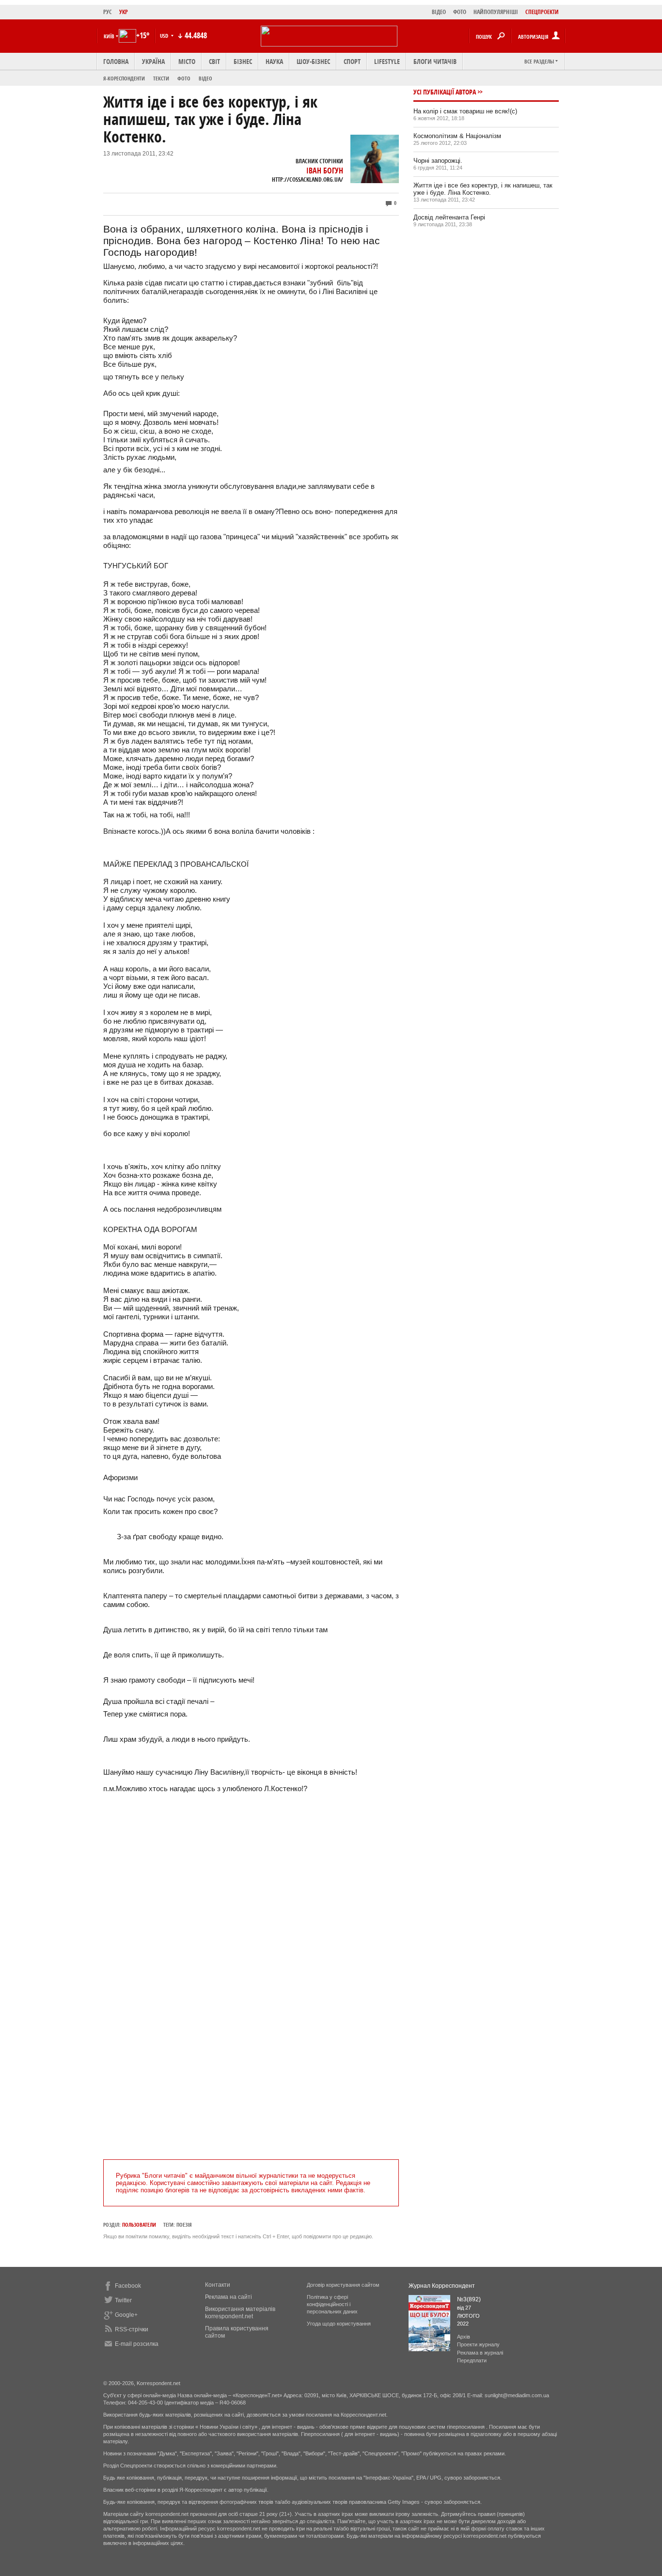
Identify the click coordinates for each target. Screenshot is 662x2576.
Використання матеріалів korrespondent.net (240, 2313)
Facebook (128, 2286)
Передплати (472, 2360)
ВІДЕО (439, 12)
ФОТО (460, 12)
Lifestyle (387, 61)
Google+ (126, 2315)
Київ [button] (109, 36)
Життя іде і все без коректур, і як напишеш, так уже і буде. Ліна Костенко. (483, 189)
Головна (116, 61)
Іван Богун (325, 171)
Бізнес (243, 61)
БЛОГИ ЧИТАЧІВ (435, 61)
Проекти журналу (478, 2344)
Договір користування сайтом (343, 2285)
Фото (184, 78)
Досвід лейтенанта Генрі (449, 217)
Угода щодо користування (339, 2324)
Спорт (352, 61)
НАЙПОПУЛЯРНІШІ (496, 12)
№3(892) (469, 2299)
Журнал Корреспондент (442, 2286)
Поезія (184, 2225)
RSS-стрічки (132, 2329)
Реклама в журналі (480, 2353)
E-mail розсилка (137, 2344)
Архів (464, 2337)
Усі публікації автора (445, 92)
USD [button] (165, 36)
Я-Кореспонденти (124, 78)
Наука (274, 61)
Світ (214, 61)
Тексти (161, 78)
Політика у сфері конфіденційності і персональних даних (332, 2304)
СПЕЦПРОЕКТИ (542, 12)
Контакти (218, 2285)
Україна (153, 61)
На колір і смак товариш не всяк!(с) (465, 111)
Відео (205, 78)
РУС (108, 12)
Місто (187, 61)
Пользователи (139, 2225)
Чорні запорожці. (438, 161)
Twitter (123, 2300)
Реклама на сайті (229, 2297)
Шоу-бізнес (313, 61)
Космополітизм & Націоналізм (457, 136)
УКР (124, 12)
